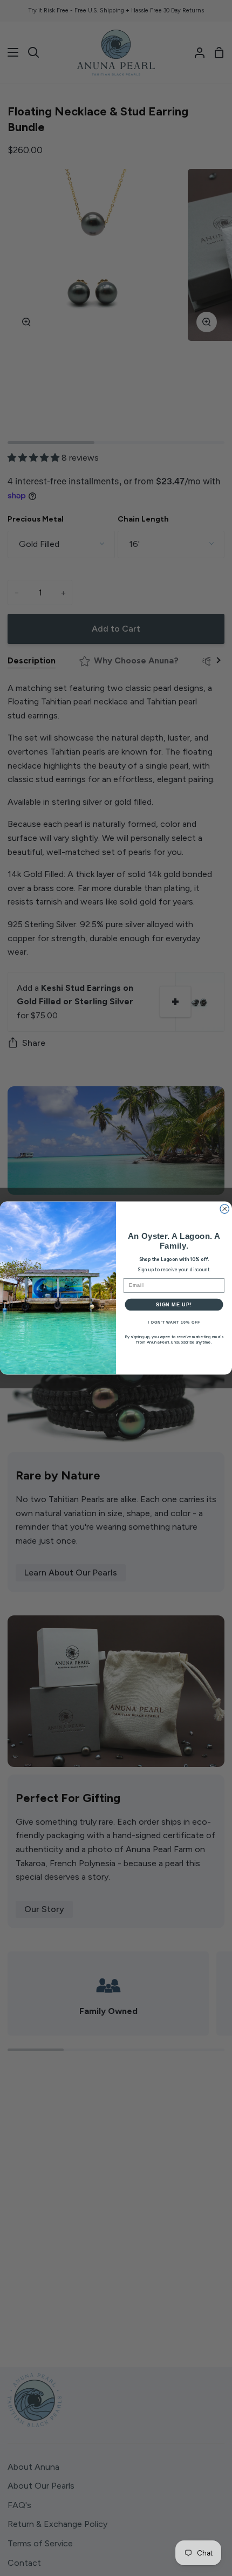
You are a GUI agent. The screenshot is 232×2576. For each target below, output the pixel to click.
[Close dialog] (225, 1209)
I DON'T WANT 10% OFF (174, 1323)
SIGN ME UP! (174, 1304)
